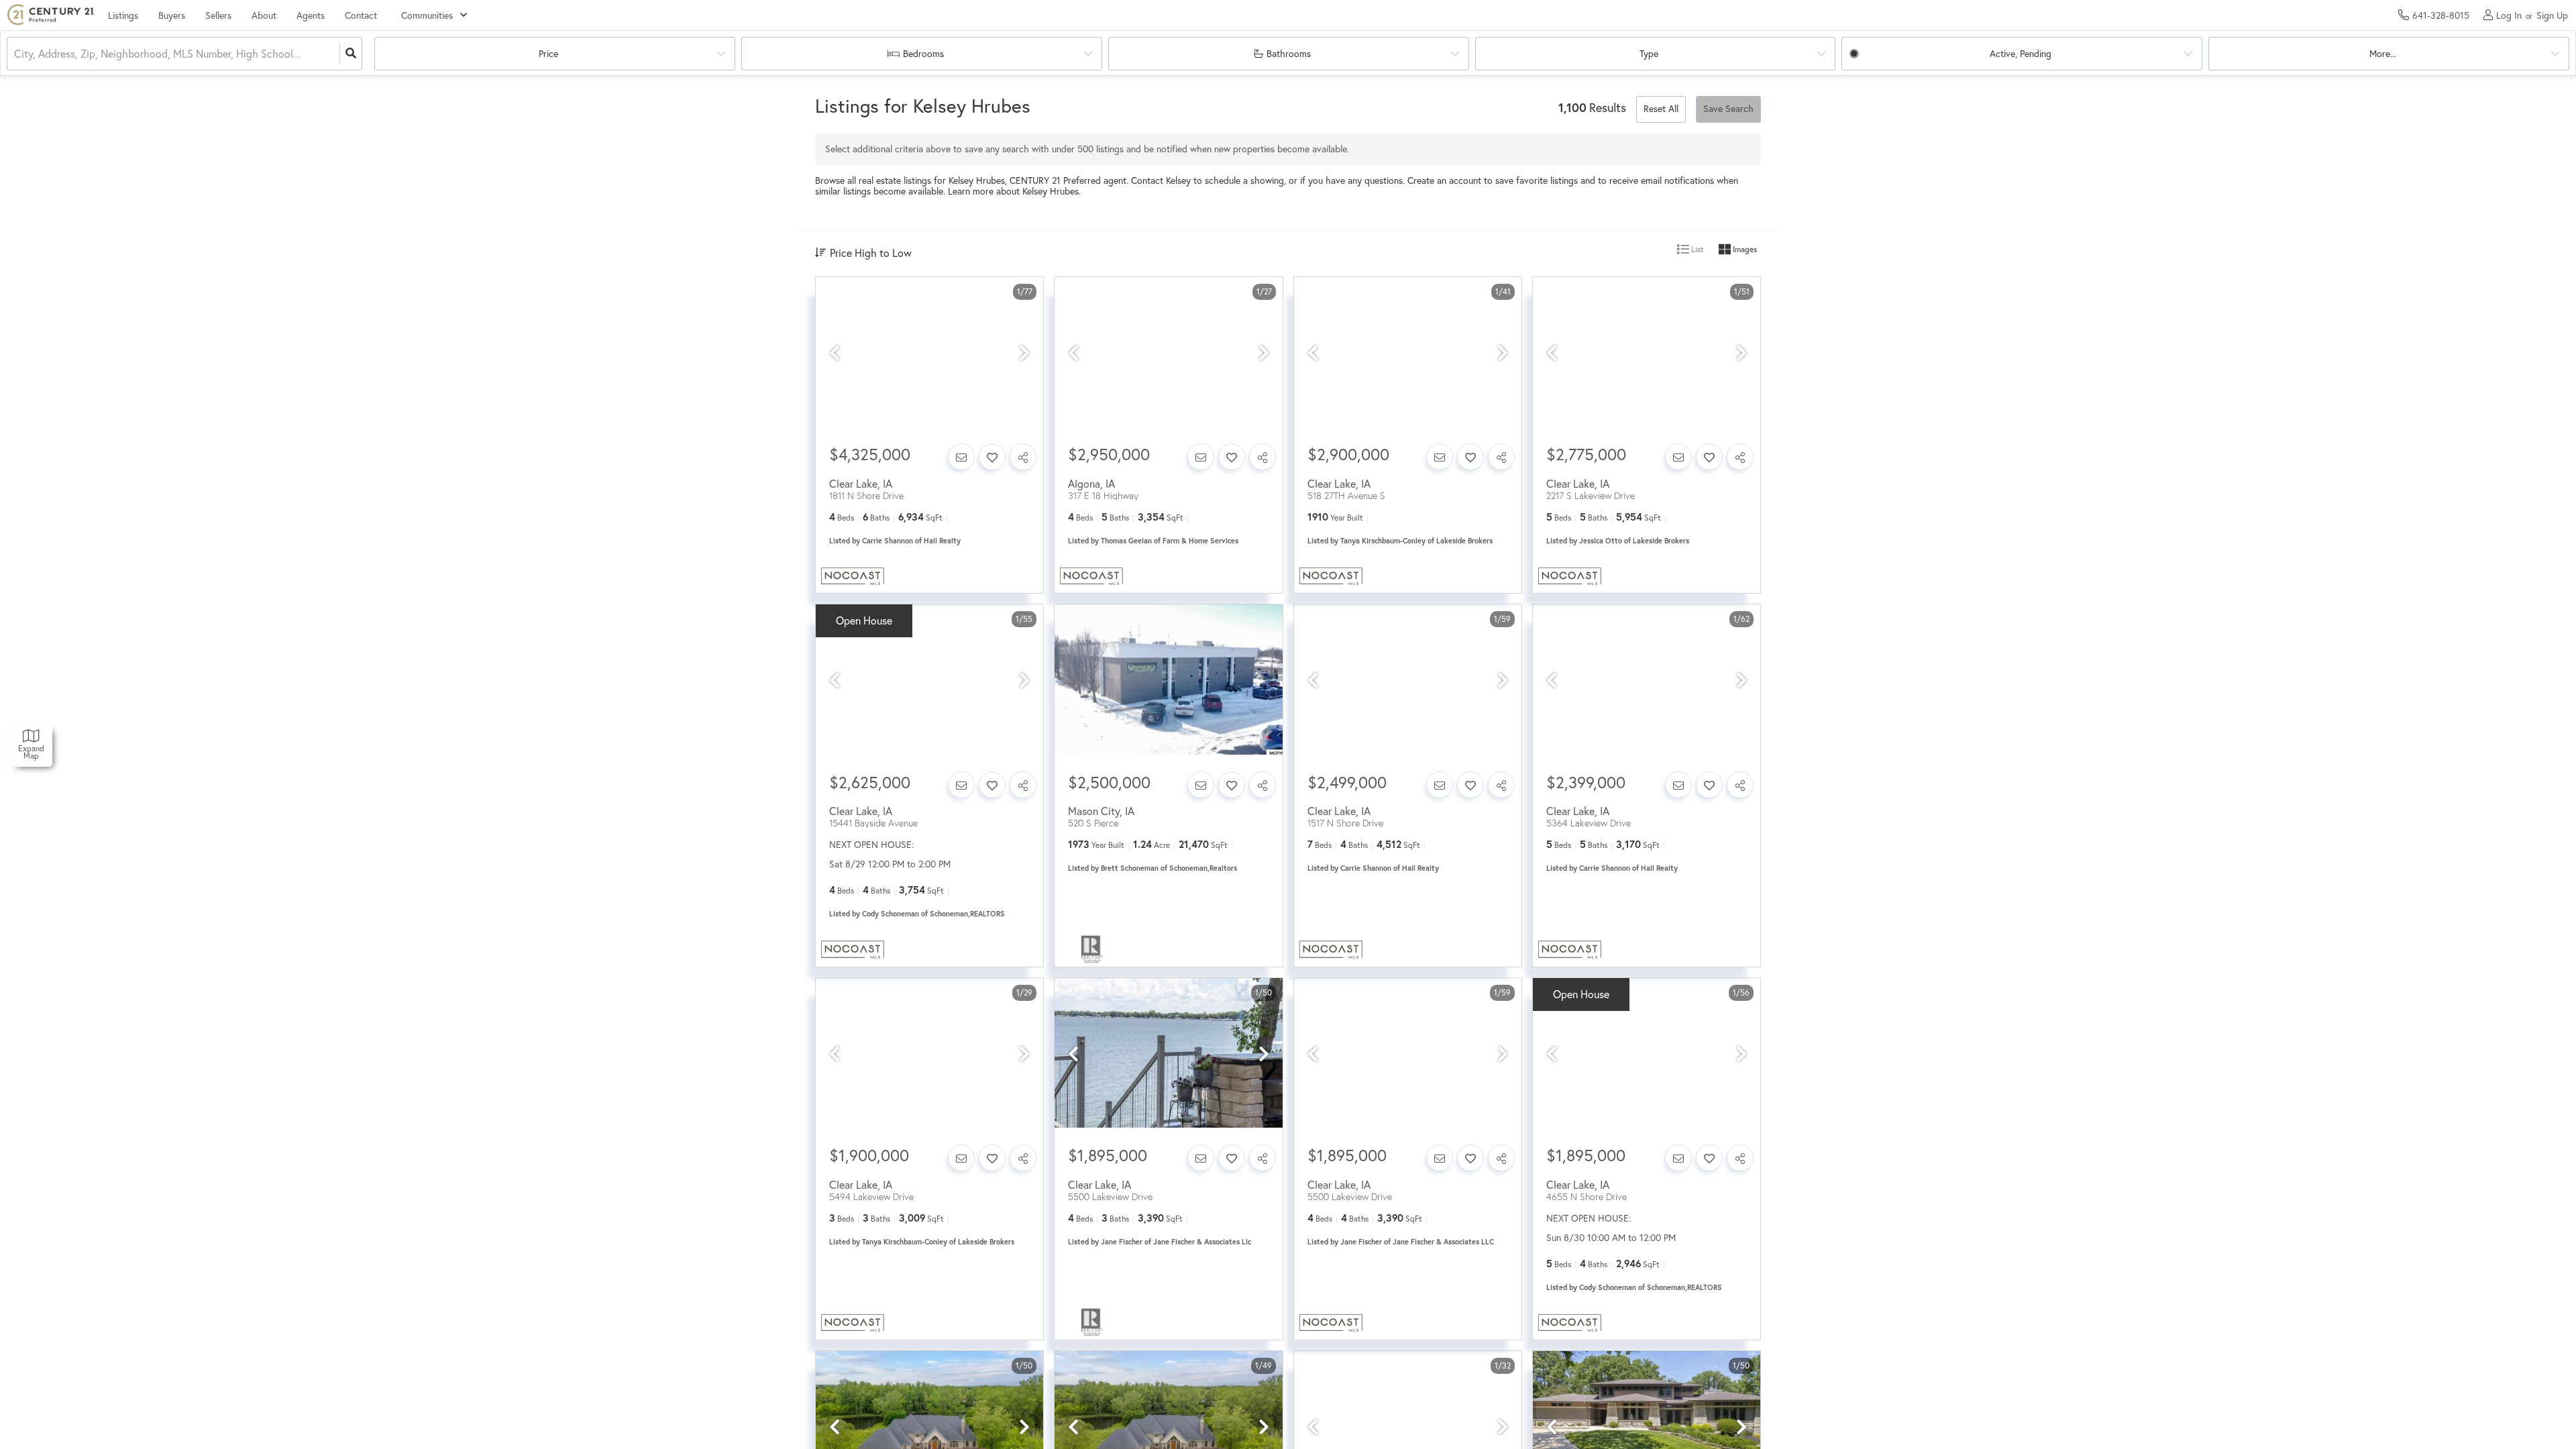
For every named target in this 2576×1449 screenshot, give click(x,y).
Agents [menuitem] (311, 15)
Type (1649, 54)
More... (2383, 54)
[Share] (1023, 457)
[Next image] (1024, 353)
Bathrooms (1289, 54)
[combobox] (15, 54)
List (1697, 249)
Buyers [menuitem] (172, 15)
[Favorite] (992, 457)
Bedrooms (923, 54)
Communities (427, 15)
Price (548, 54)
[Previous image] (835, 353)
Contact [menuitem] (361, 15)
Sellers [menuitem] (218, 15)
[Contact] (961, 457)
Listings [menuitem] (123, 15)
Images (1744, 249)
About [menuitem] (264, 15)
